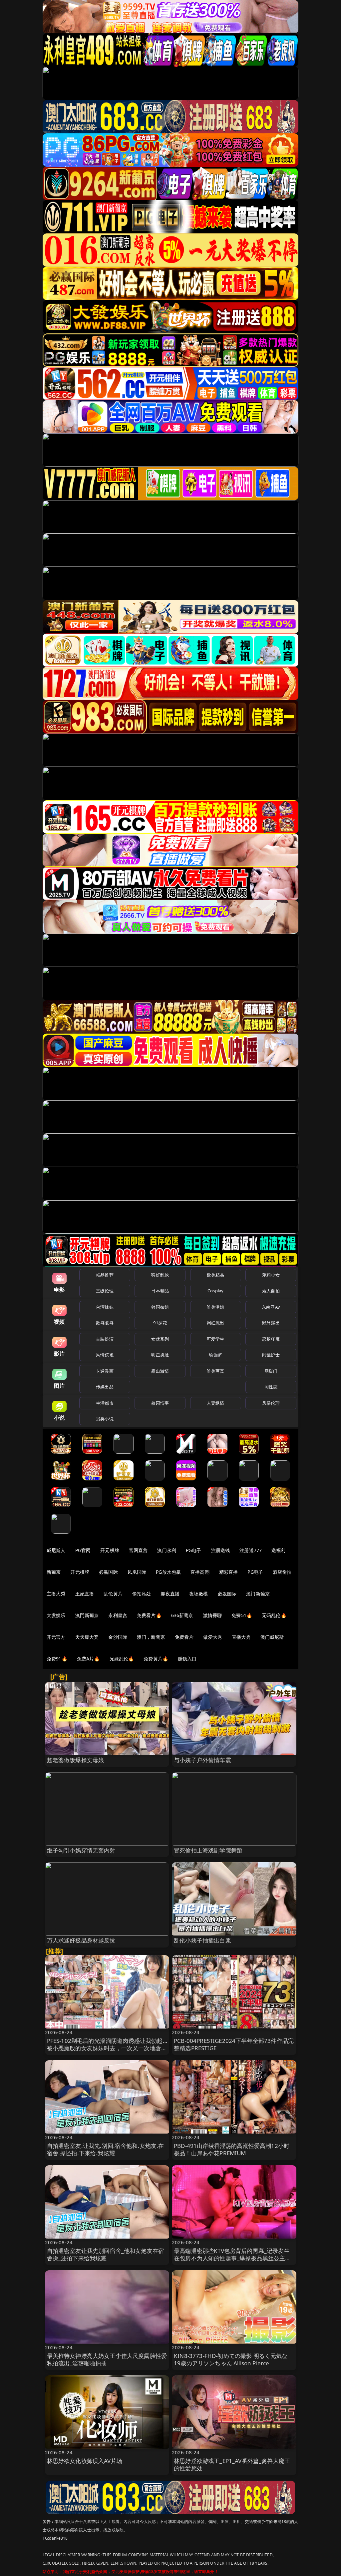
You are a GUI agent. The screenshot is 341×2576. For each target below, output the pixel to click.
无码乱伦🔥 (274, 1615)
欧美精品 (216, 1275)
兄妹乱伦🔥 (122, 1659)
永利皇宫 (118, 1615)
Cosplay (215, 1291)
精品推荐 (105, 1275)
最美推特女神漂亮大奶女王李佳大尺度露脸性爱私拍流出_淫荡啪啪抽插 (107, 2359)
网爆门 (271, 1371)
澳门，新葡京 (151, 1637)
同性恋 (271, 1387)
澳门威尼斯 (272, 1637)
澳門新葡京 (87, 1615)
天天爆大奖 (87, 1637)
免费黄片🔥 (156, 1659)
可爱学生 (216, 1339)
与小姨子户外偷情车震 (202, 1760)
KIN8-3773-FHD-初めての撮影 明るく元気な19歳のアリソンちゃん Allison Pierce (231, 2359)
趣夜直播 (170, 1594)
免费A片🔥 (88, 1659)
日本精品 (160, 1291)
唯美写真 (216, 1371)
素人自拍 (271, 1291)
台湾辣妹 (105, 1307)
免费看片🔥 (149, 1615)
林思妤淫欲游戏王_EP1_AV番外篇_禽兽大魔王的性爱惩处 (232, 2464)
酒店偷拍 (282, 1572)
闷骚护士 (271, 1355)
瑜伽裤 (215, 1355)
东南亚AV (271, 1307)
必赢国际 (108, 1572)
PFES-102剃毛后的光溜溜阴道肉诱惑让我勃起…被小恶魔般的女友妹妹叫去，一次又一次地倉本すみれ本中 (107, 2048)
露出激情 (160, 1371)
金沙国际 (118, 1637)
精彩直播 (229, 1572)
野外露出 (271, 1323)
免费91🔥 (57, 1659)
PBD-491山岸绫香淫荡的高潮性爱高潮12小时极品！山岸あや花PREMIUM (232, 2149)
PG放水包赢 (168, 1572)
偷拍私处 (142, 1594)
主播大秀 (56, 1594)
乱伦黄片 (113, 1594)
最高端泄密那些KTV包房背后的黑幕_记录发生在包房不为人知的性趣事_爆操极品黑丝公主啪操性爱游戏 (232, 2258)
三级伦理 (105, 1291)
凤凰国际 (137, 1572)
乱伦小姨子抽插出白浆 (202, 1940)
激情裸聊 (213, 1615)
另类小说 (105, 1419)
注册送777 (251, 1550)
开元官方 (56, 1637)
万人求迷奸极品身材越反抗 (81, 1940)
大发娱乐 (56, 1615)
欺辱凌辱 (105, 1323)
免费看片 (184, 1637)
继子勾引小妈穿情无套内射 (81, 1850)
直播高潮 (200, 1572)
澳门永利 (167, 1550)
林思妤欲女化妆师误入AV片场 (85, 2461)
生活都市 (105, 1403)
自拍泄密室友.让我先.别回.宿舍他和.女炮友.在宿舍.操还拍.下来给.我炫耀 (106, 2149)
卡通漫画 (105, 1371)
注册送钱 (221, 1550)
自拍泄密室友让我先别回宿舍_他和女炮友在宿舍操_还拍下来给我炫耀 (106, 2254)
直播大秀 (241, 1637)
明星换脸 (160, 1355)
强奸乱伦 (160, 1275)
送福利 (278, 1550)
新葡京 (54, 1572)
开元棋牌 (110, 1550)
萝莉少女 (271, 1275)
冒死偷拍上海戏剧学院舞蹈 (208, 1850)
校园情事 (160, 1403)
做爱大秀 (213, 1637)
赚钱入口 (187, 1659)
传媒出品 (105, 1387)
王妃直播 (85, 1594)
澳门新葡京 (258, 1594)
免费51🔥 (242, 1615)
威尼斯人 (56, 1550)
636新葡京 (182, 1615)
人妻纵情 (216, 1403)
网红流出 (216, 1323)
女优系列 (160, 1339)
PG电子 (194, 1550)
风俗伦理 (271, 1403)
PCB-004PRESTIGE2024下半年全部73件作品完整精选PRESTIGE (234, 2044)
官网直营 (138, 1550)
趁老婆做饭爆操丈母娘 (76, 1760)
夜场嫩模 (199, 1594)
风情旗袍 (105, 1355)
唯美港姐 (216, 1307)
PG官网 (83, 1550)
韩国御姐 (160, 1307)
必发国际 (227, 1594)
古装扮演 (105, 1339)
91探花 (160, 1323)
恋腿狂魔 (271, 1339)
